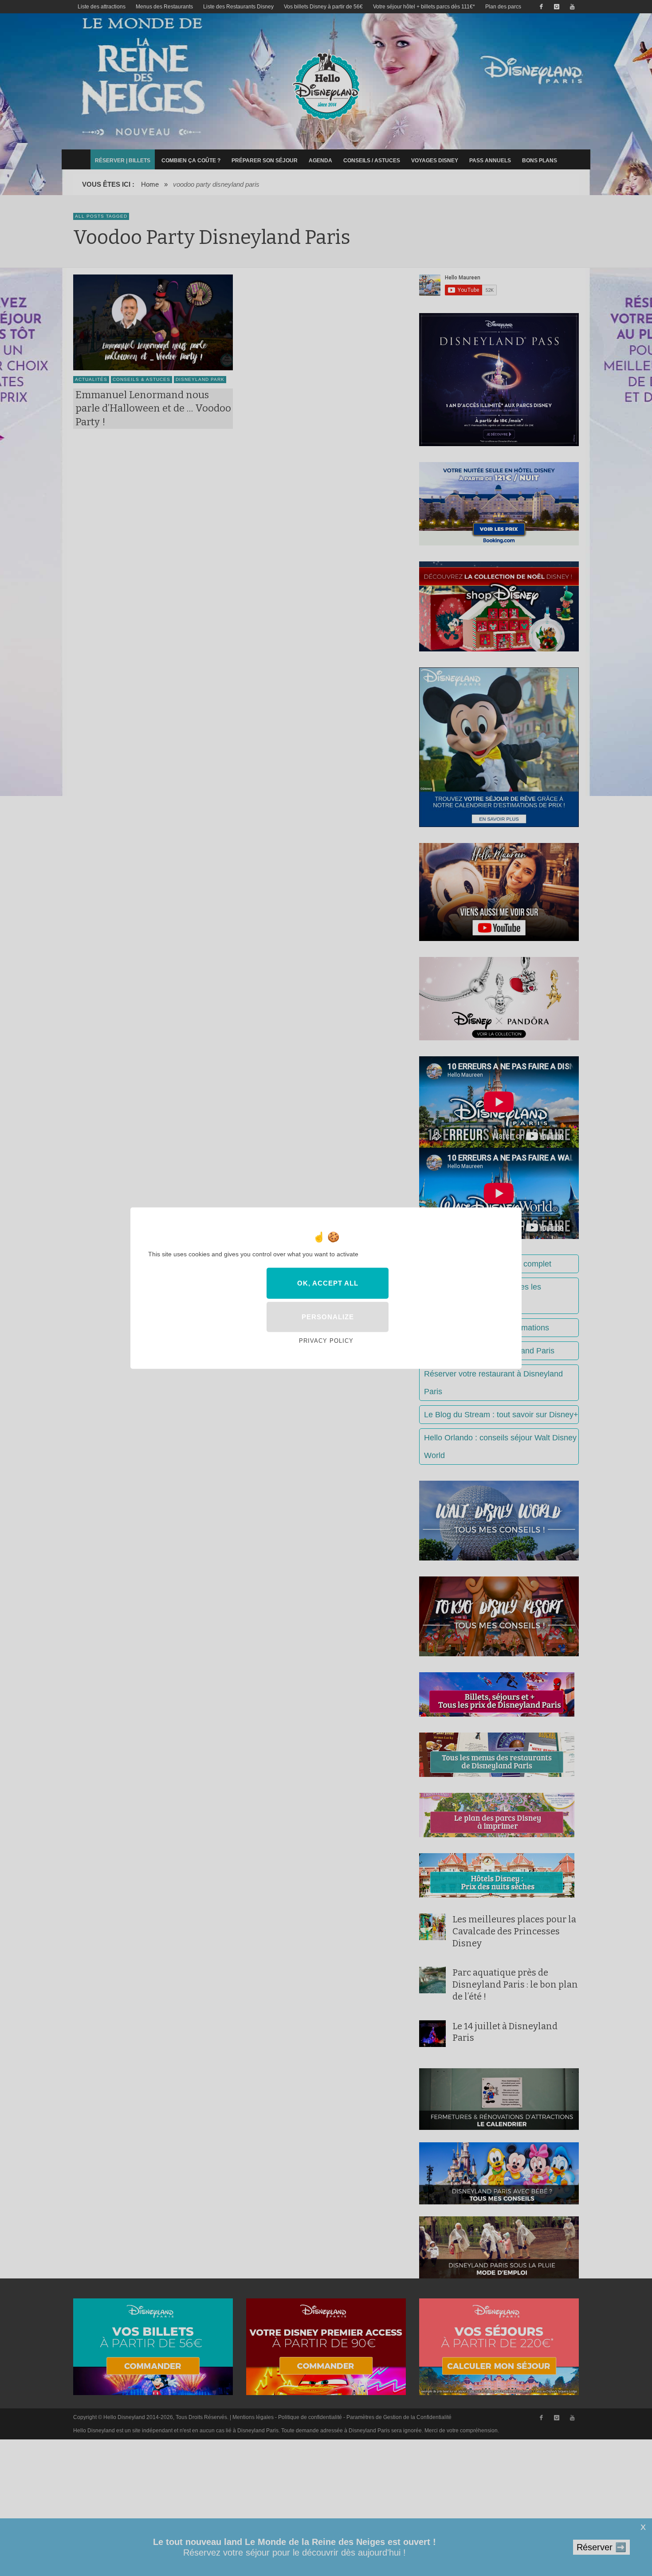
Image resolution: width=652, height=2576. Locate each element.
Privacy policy (326, 1341)
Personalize (328, 1317)
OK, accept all (328, 1283)
